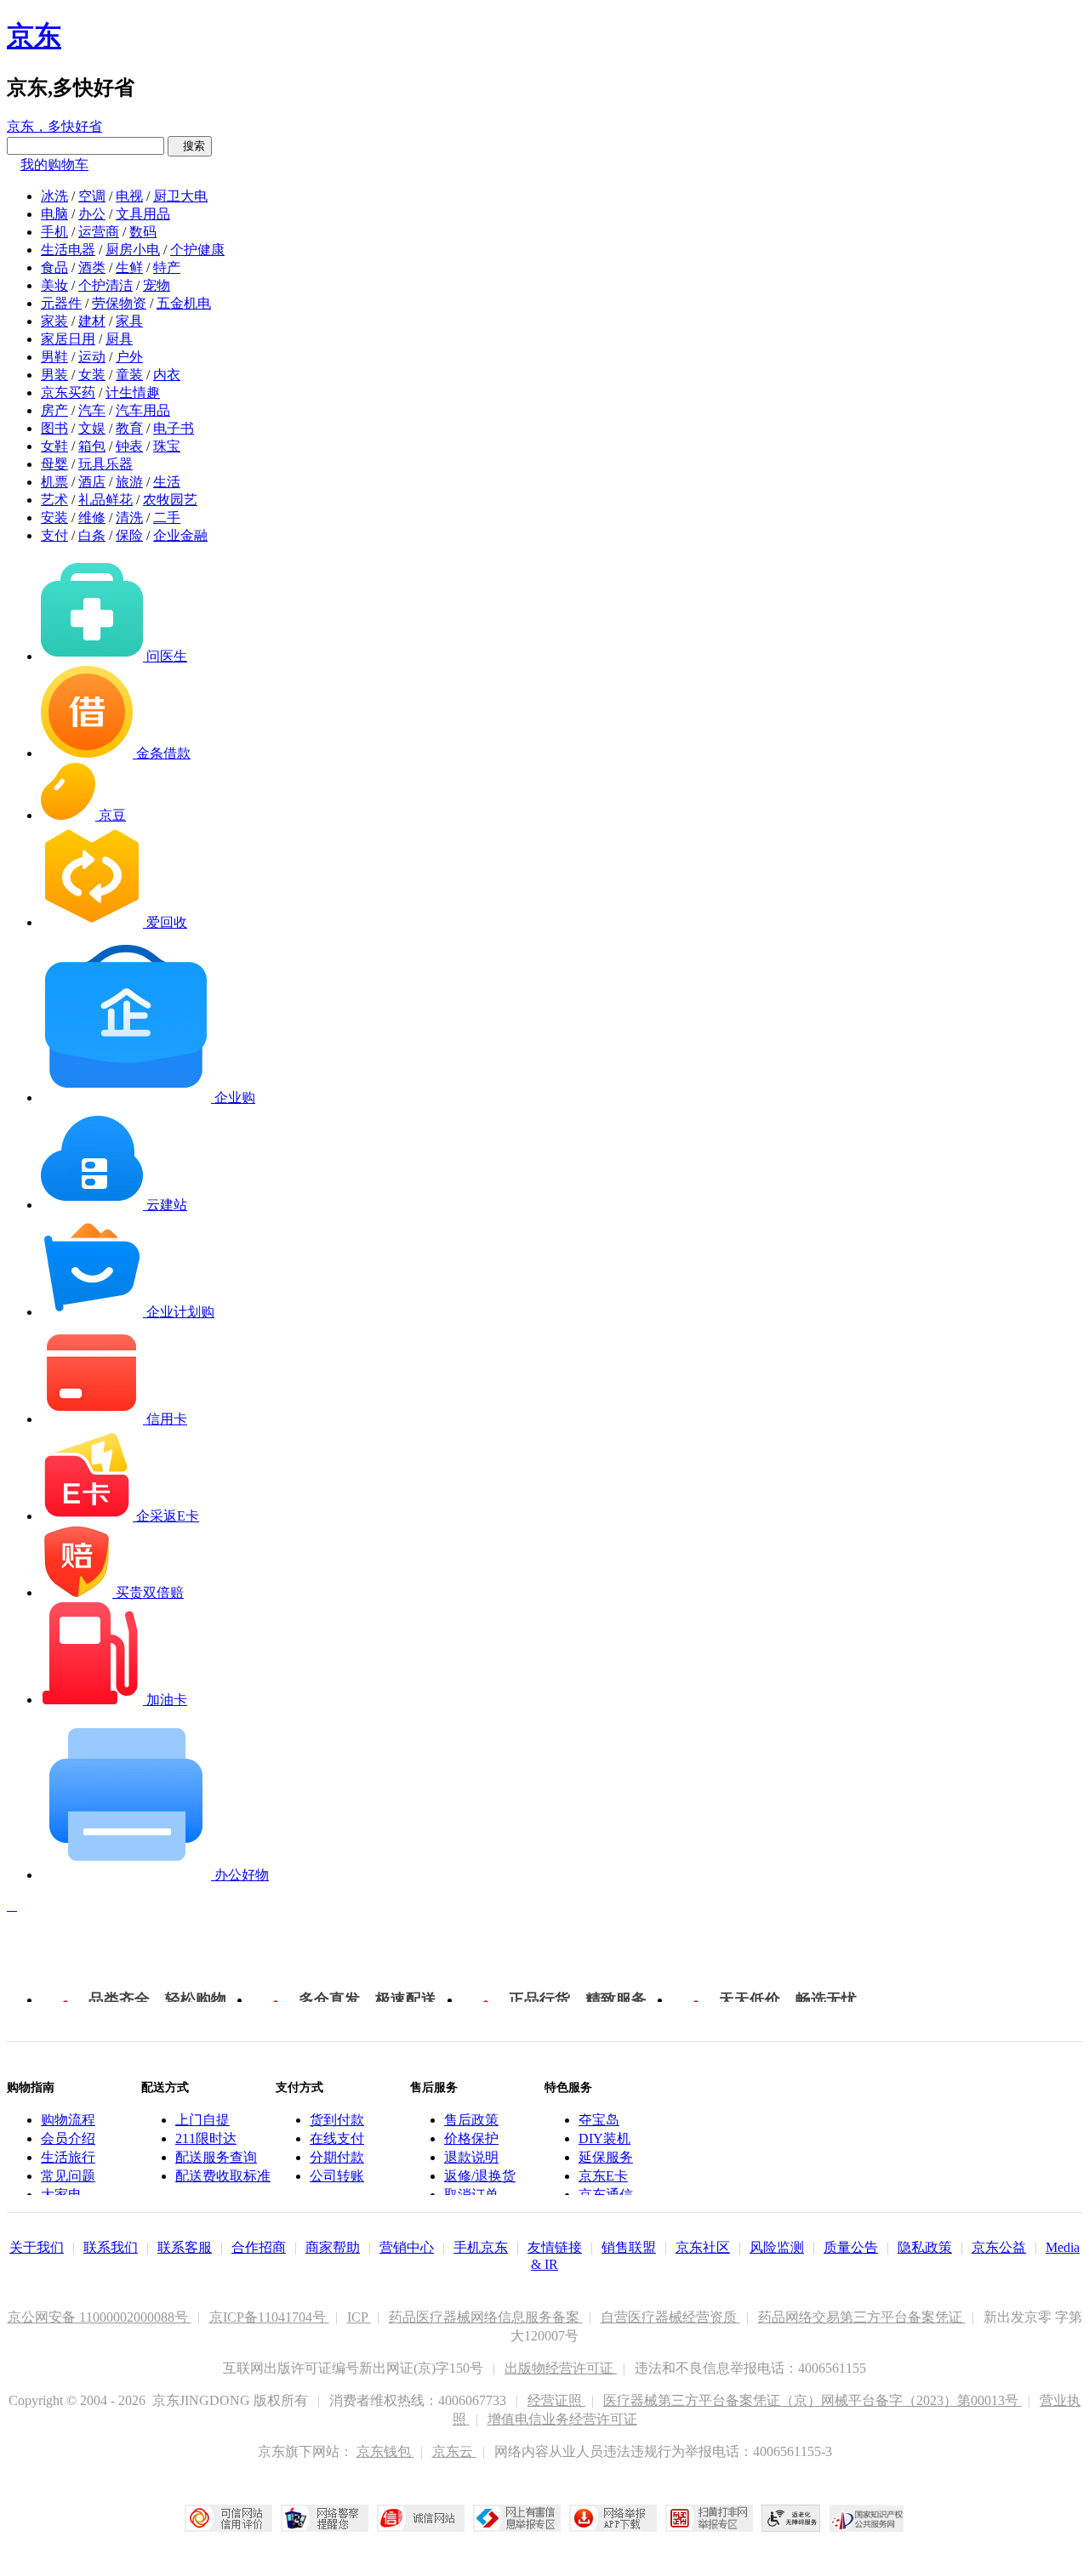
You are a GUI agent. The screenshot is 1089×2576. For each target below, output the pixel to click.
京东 (34, 36)
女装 (92, 375)
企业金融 (180, 535)
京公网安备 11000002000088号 (100, 2317)
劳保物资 (119, 303)
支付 (54, 535)
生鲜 (129, 267)
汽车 (92, 410)
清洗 (129, 517)
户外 (129, 357)
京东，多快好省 (54, 126)
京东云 (454, 2451)
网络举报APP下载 (613, 2518)
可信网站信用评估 (228, 2518)
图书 (54, 428)
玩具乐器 (105, 464)
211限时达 (206, 2138)
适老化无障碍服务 (791, 2518)
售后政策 (471, 2120)
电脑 (54, 214)
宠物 (157, 285)
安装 (54, 517)
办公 (92, 214)
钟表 (129, 446)
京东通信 (606, 2195)
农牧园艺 (170, 500)
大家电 (61, 2195)
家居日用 (68, 339)
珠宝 (167, 446)
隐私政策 (925, 2247)
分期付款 (337, 2157)
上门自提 (202, 2120)
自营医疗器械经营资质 (670, 2317)
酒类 (92, 267)
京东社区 (703, 2247)
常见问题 (68, 2176)
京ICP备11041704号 (269, 2317)
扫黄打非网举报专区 (709, 2518)
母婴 (54, 464)
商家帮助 (333, 2247)
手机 (54, 232)
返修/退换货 (480, 2176)
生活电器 (68, 250)
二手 (167, 517)
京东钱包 (385, 2451)
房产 (54, 410)
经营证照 (556, 2400)
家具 (129, 321)
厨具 (119, 339)
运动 (92, 357)
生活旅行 (68, 2157)
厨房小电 (133, 250)
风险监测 (777, 2247)
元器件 (61, 303)
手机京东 (481, 2247)
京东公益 (999, 2247)
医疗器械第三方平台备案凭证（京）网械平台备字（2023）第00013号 (812, 2400)
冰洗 (54, 196)
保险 (129, 535)
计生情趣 (133, 392)
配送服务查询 (216, 2157)
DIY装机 (604, 2138)
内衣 (167, 375)
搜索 (190, 146)
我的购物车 (54, 165)
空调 (92, 196)
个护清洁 (105, 285)
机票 (54, 482)
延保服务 (606, 2157)
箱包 (92, 446)
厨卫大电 (180, 196)
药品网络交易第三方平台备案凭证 (862, 2317)
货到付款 (337, 2120)
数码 (143, 232)
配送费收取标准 (223, 2176)
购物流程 (68, 2120)
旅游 (129, 482)
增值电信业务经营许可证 (562, 2419)
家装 (54, 321)
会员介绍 (68, 2138)
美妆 (54, 285)
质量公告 (851, 2247)
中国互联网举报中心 (517, 2518)
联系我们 (111, 2247)
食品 (54, 267)
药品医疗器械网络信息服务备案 (486, 2317)
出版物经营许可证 (561, 2368)
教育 (129, 428)
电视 (129, 196)
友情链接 (555, 2247)
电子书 (174, 428)
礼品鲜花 (105, 500)
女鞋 (54, 446)
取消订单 (471, 2195)
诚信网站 (421, 2518)
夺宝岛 (599, 2120)
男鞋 (54, 357)
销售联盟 (629, 2247)
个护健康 (197, 250)
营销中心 (407, 2247)
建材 (92, 321)
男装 (54, 375)
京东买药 (68, 392)
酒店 (92, 482)
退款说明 (471, 2157)
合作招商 (259, 2247)
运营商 (99, 232)
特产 (167, 267)
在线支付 (337, 2138)
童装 (129, 375)
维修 (92, 517)
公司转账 (337, 2176)
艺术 (54, 500)
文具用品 (143, 214)
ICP (359, 2317)
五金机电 (184, 303)
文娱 (92, 428)
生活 (167, 482)
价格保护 (471, 2138)
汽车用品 (143, 410)
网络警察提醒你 (325, 2518)
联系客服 (185, 2247)
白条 (92, 535)
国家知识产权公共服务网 (867, 2518)
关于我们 (37, 2247)
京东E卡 (603, 2176)
